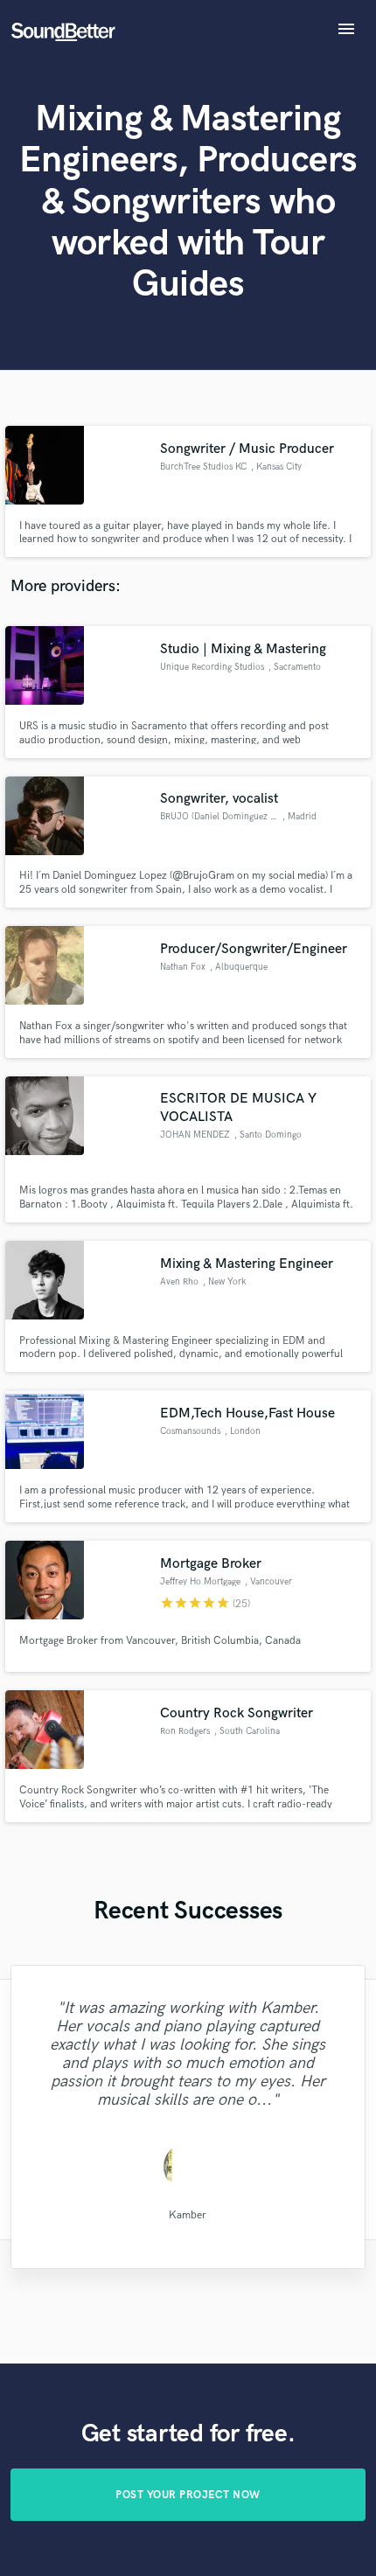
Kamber (188, 2214)
